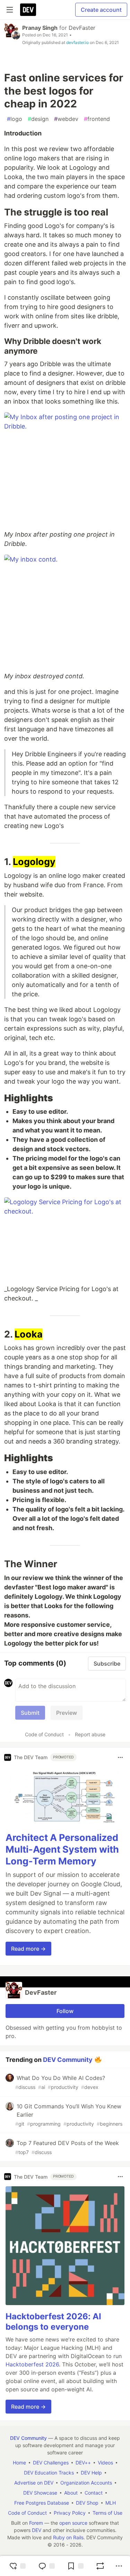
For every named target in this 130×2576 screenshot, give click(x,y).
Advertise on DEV (34, 2483)
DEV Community (68, 2060)
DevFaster (82, 28)
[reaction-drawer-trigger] (17, 2566)
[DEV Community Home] (28, 10)
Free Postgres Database (42, 2503)
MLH (111, 2503)
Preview (67, 1713)
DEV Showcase (40, 2493)
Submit (30, 1713)
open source (73, 2523)
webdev (66, 119)
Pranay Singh (40, 28)
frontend (97, 119)
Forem (36, 2523)
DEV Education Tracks (49, 2473)
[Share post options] (119, 2566)
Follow (65, 2011)
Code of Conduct (44, 1734)
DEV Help (91, 2473)
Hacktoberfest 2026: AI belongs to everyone (53, 2322)
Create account (101, 10)
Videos (105, 2463)
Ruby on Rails (68, 2537)
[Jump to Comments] (46, 2566)
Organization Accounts (86, 2483)
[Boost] (100, 2566)
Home (19, 2463)
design (38, 119)
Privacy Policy (70, 2513)
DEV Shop (87, 2503)
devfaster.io (77, 42)
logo (15, 119)
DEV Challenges (51, 2463)
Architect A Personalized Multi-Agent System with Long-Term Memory (62, 1849)
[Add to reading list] (75, 2566)
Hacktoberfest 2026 (32, 2364)
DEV (37, 2530)
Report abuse (90, 1734)
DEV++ (83, 2463)
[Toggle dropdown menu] (120, 1757)
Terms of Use (107, 2513)
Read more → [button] (28, 1949)
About (71, 2493)
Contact (94, 2493)
